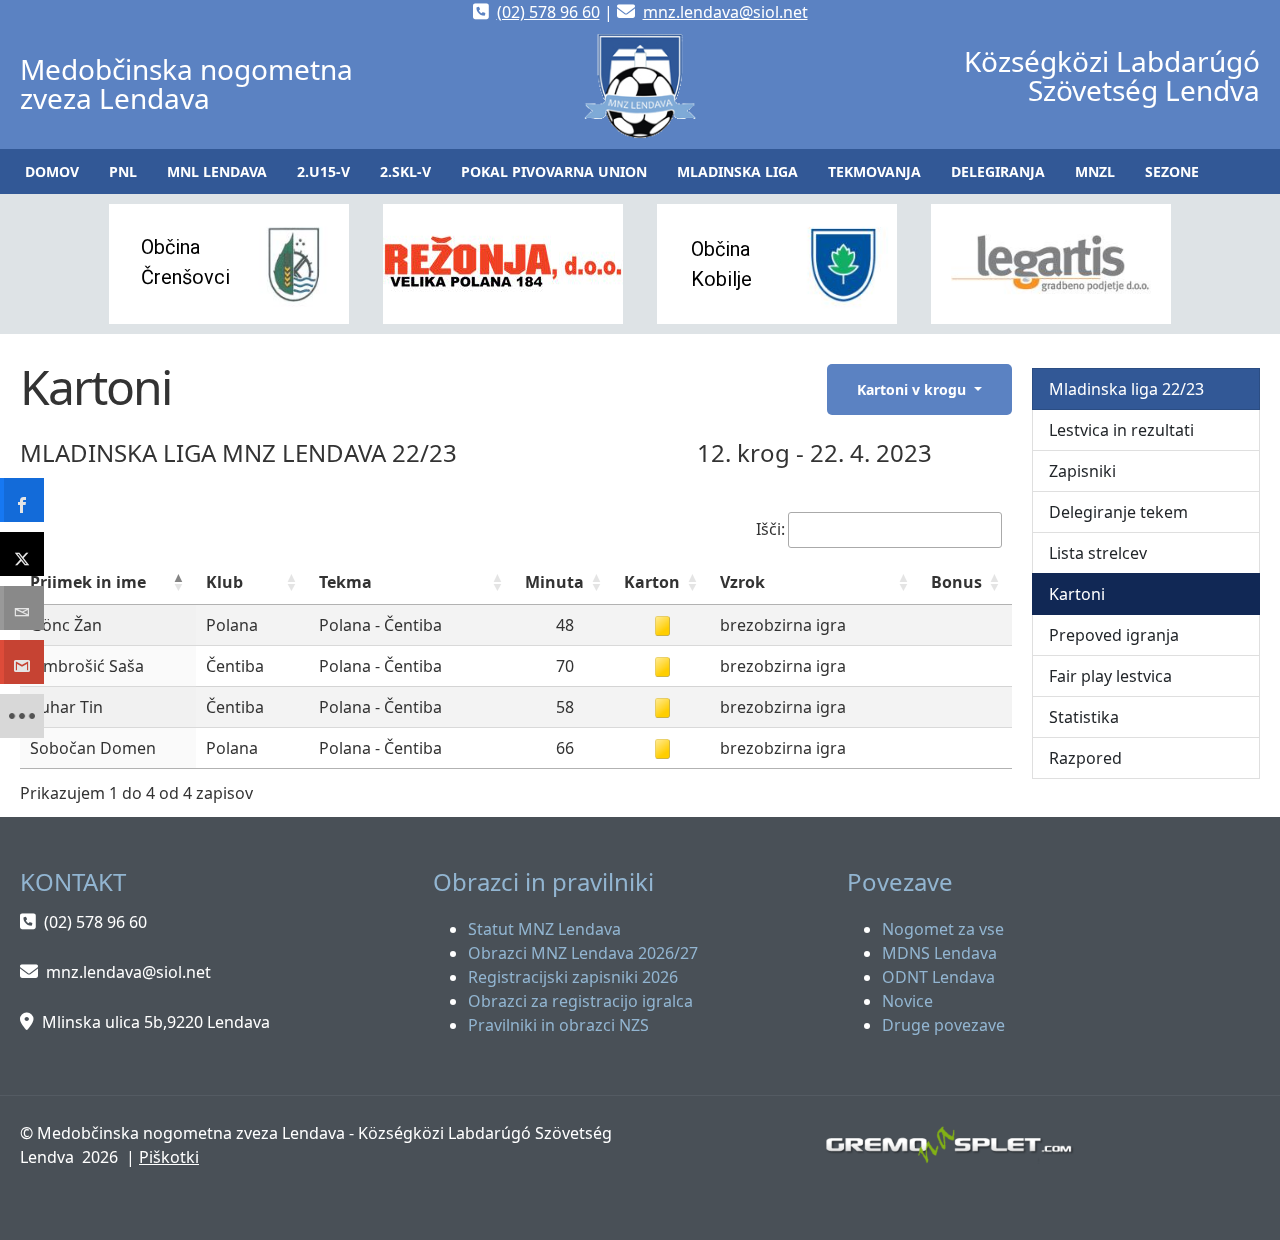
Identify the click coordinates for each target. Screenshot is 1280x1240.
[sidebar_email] (22, 608)
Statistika (1084, 717)
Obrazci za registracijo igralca (580, 1001)
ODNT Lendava (938, 977)
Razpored (1085, 758)
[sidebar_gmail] (22, 662)
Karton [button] (652, 582)
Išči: (770, 529)
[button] (123, 171)
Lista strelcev (1098, 553)
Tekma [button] (345, 582)
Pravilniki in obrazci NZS (558, 1025)
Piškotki (169, 1157)
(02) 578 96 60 (548, 12)
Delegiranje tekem (1118, 512)
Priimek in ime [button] (88, 582)
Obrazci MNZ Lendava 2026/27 (583, 953)
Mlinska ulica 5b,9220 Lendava (156, 1022)
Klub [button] (224, 582)
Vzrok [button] (742, 582)
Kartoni (1077, 594)
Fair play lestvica (1110, 676)
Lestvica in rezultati (1121, 430)
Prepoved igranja (1114, 635)
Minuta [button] (554, 582)
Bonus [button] (956, 582)
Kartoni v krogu (913, 389)
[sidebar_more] (22, 716)
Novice (907, 1001)
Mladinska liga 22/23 (1126, 389)
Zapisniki (1082, 471)
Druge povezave (943, 1025)
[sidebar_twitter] (22, 554)
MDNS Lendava (939, 953)
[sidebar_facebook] (22, 500)
